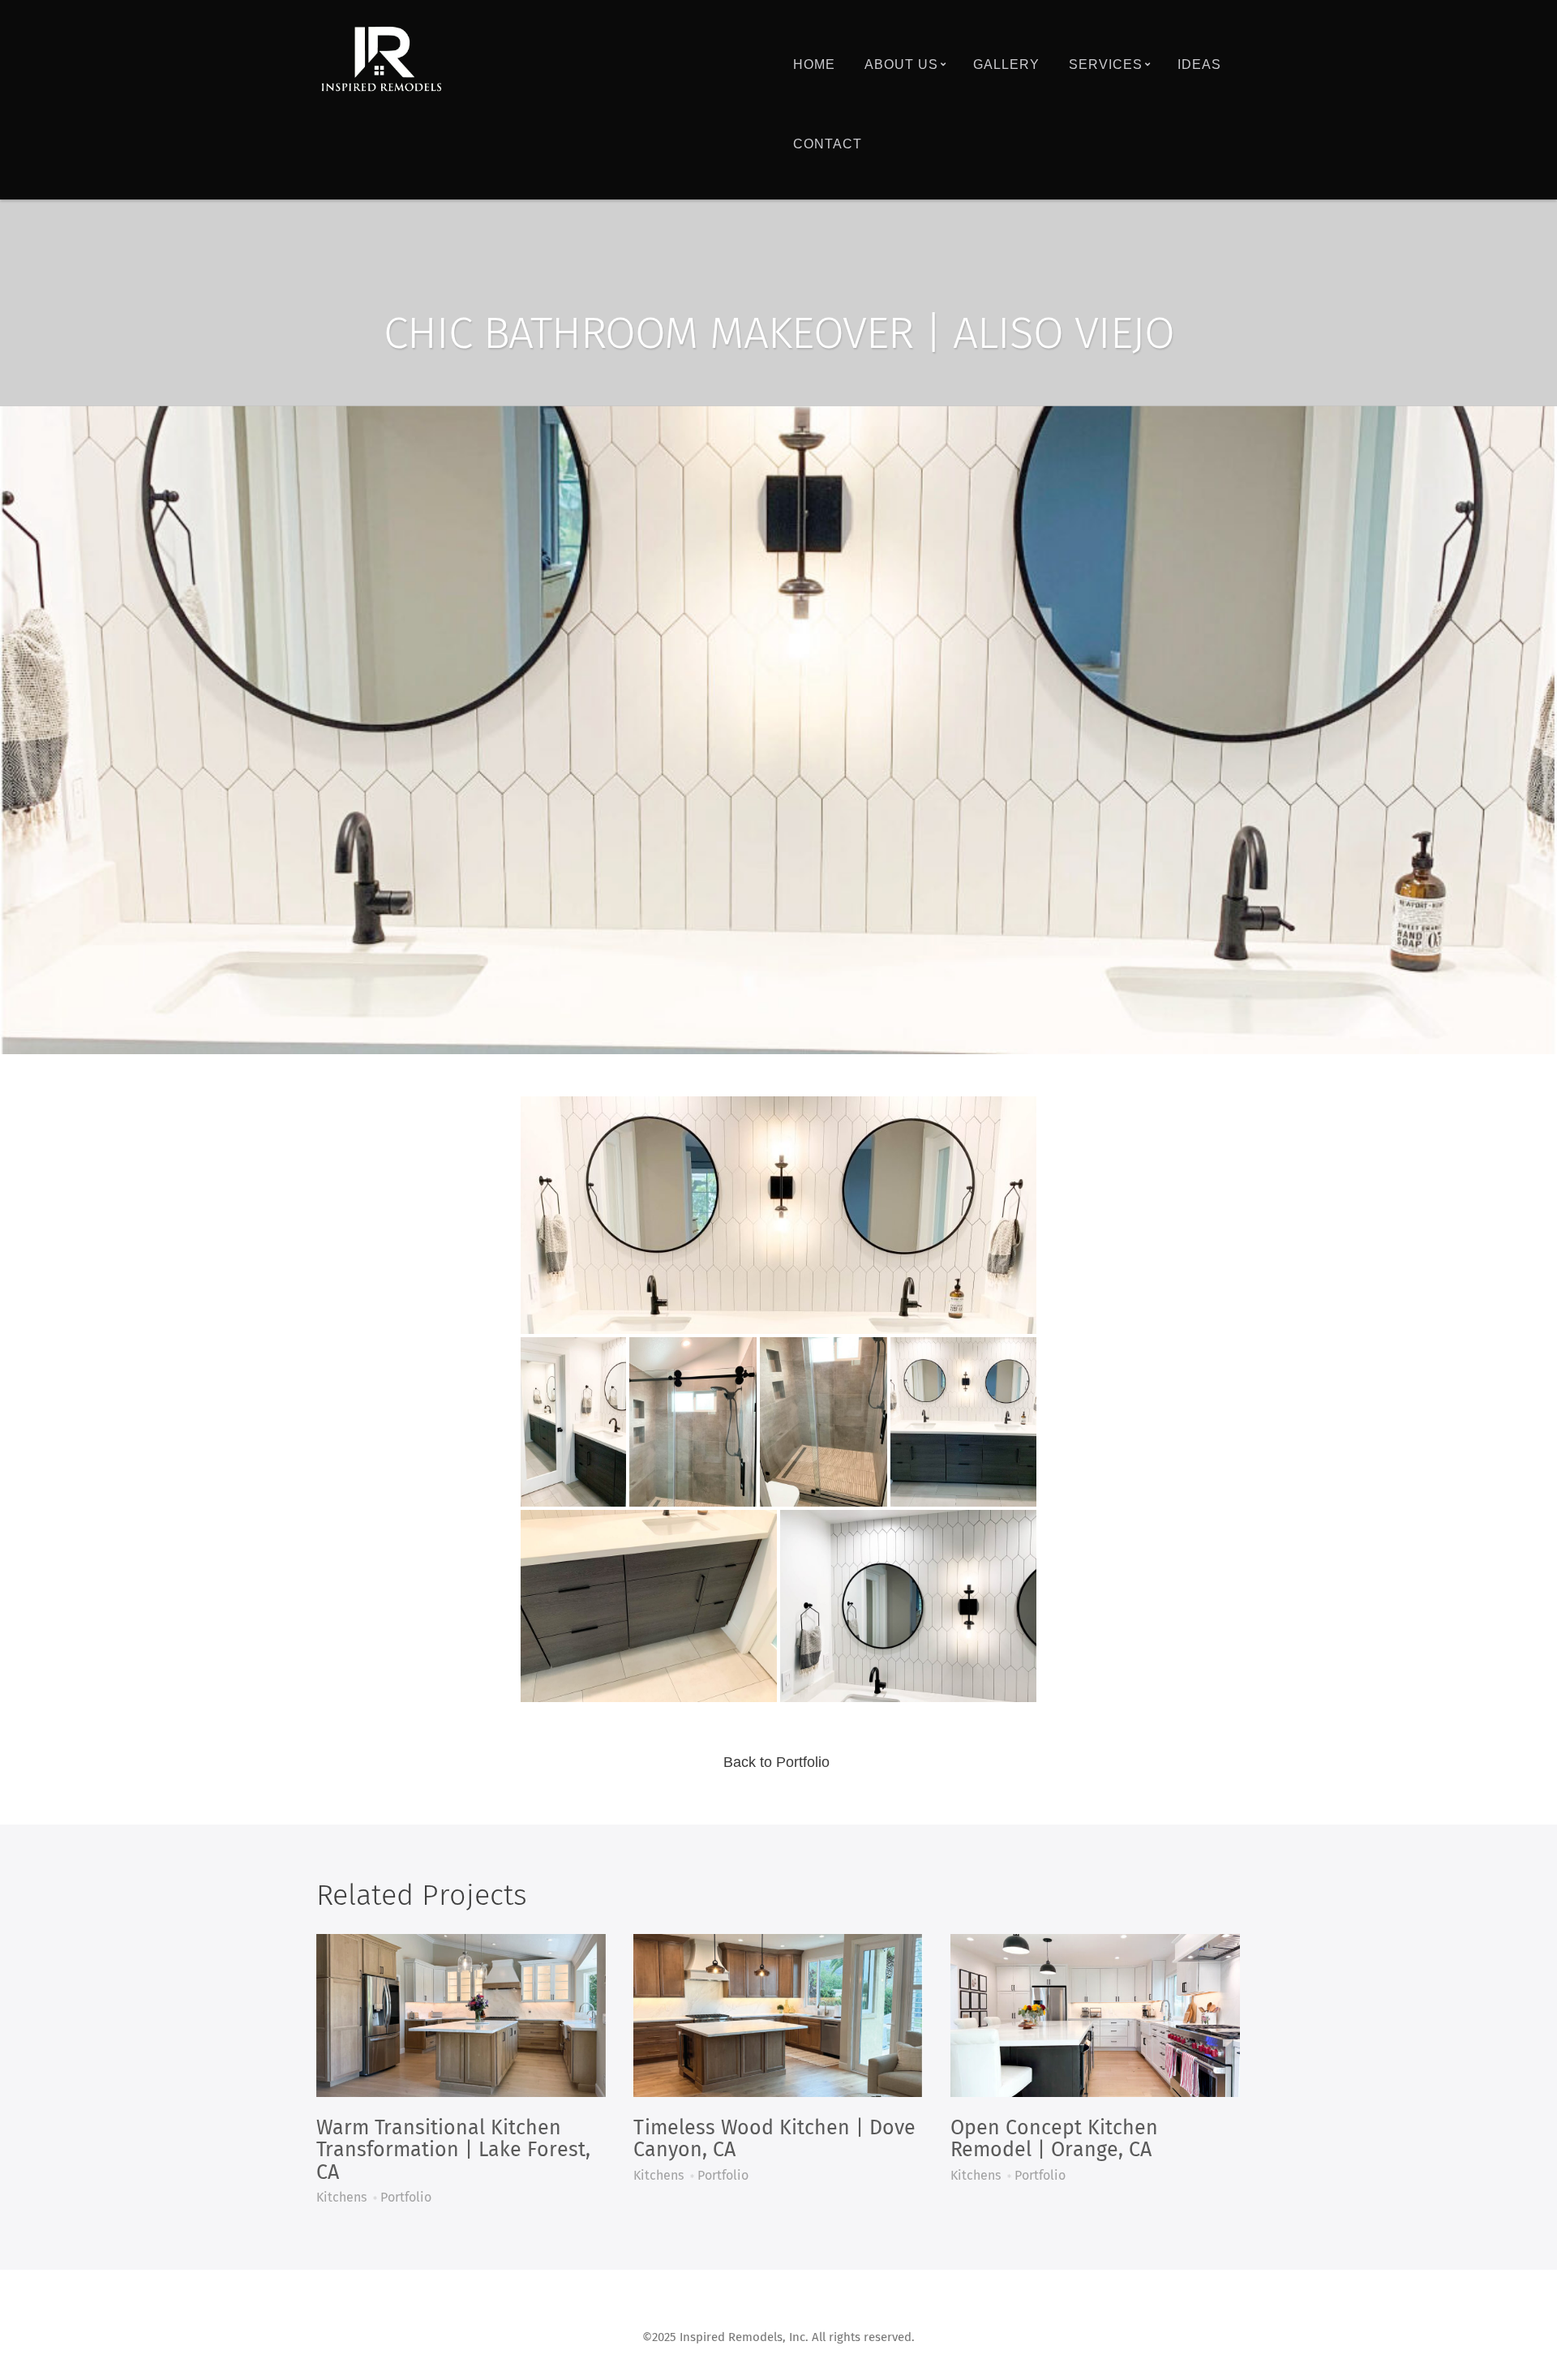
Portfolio (406, 2198)
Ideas (1199, 64)
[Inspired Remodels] (381, 60)
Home (814, 64)
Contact (828, 144)
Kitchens (341, 2198)
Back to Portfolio (776, 1762)
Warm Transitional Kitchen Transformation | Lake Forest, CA (453, 2151)
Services (1106, 64)
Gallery (1006, 64)
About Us (901, 64)
